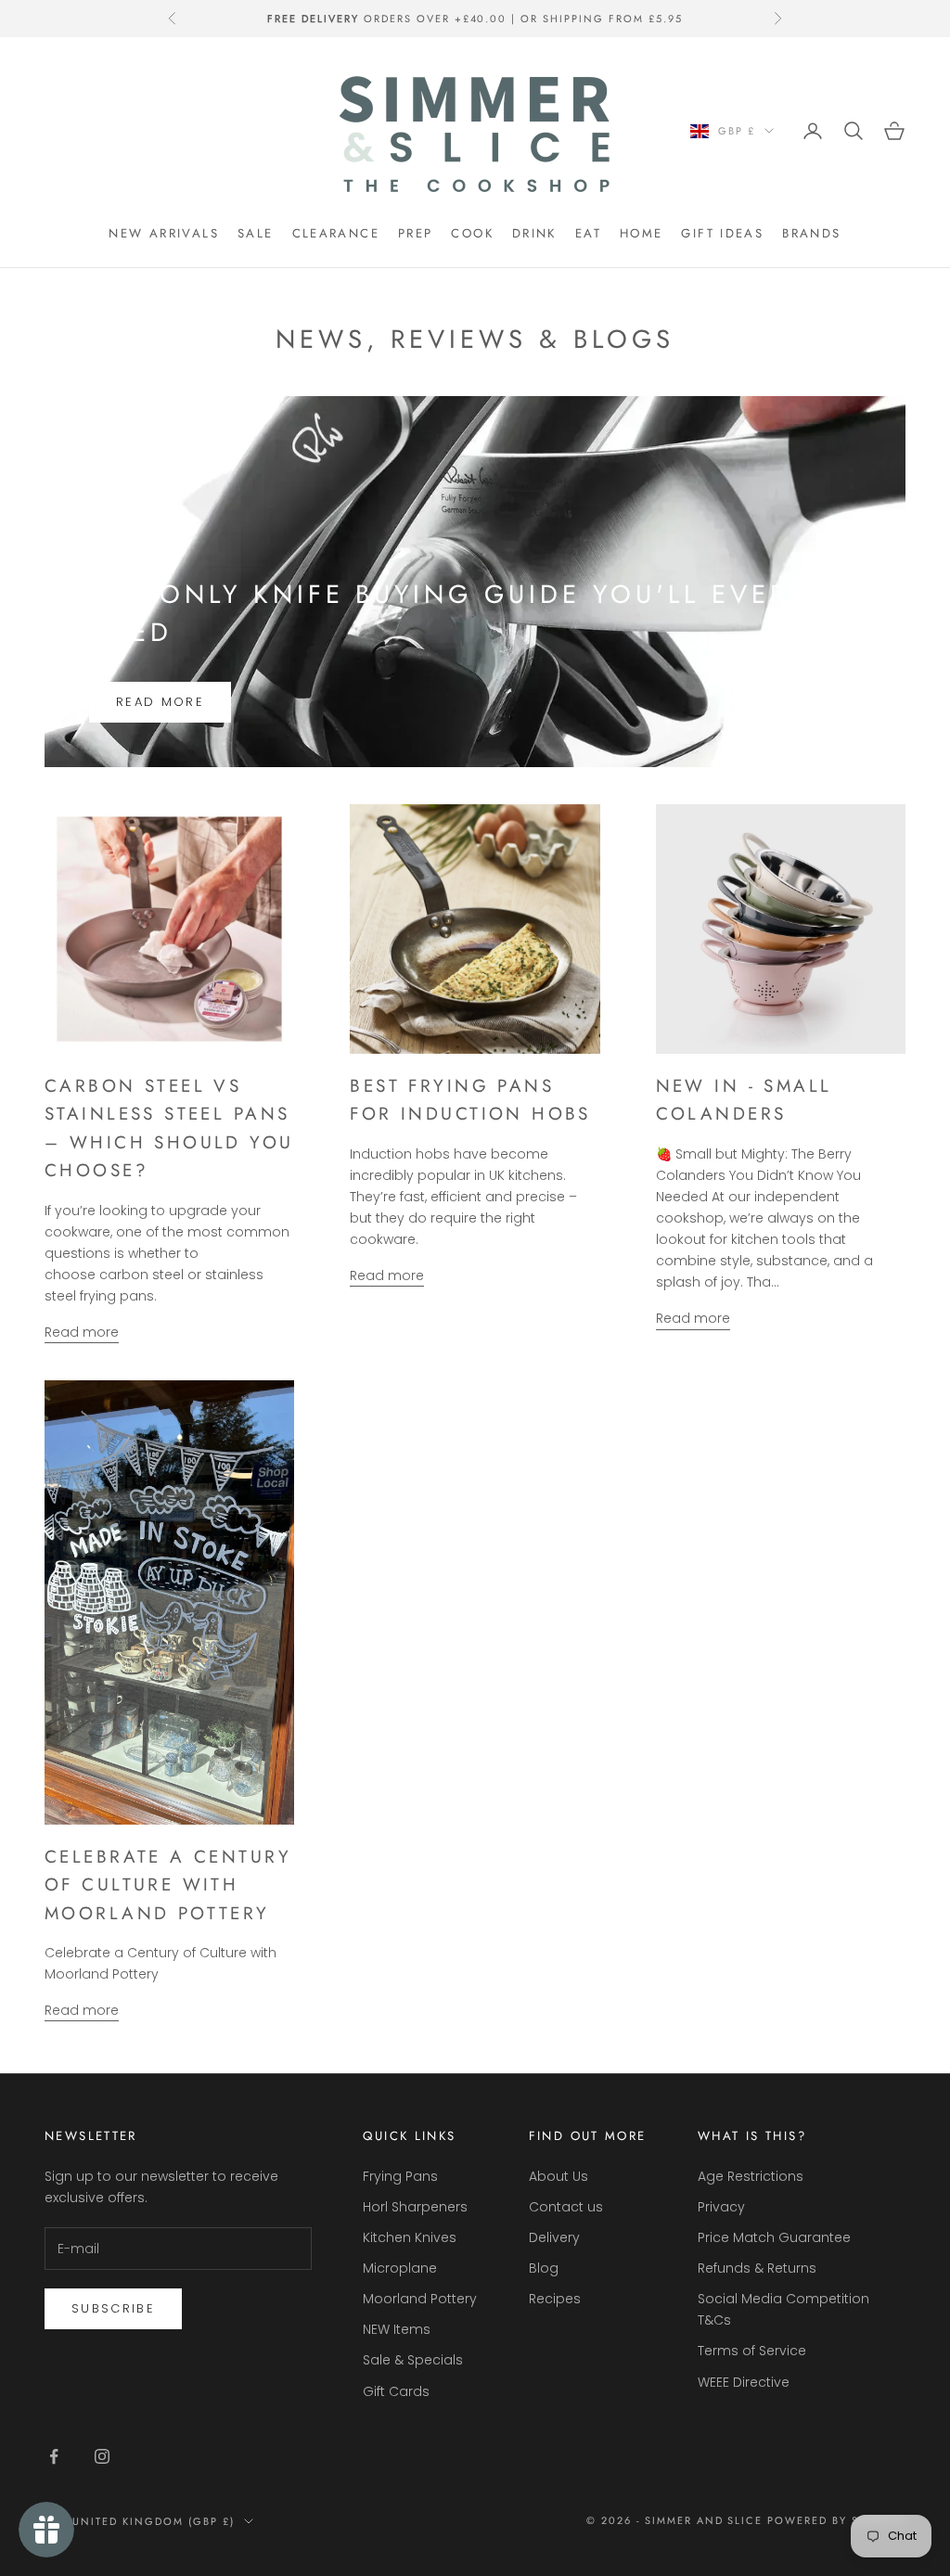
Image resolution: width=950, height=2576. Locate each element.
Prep (416, 233)
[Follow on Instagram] (102, 2456)
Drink (534, 233)
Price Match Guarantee (774, 2237)
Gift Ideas (722, 233)
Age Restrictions (751, 2176)
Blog (544, 2268)
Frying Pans (400, 2176)
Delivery (554, 2237)
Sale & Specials (413, 2360)
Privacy (721, 2207)
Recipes (555, 2299)
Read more (160, 702)
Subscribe (113, 2308)
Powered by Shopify (836, 2520)
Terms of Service (752, 2351)
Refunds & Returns (757, 2268)
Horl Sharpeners (415, 2207)
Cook (472, 233)
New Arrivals (164, 233)
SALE (256, 233)
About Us (558, 2176)
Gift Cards (396, 2391)
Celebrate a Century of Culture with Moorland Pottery (168, 1885)
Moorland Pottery (420, 2299)
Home (642, 233)
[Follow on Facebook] (54, 2456)
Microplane (400, 2268)
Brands (811, 233)
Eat (588, 233)
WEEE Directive (744, 2382)
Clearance (336, 233)
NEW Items (397, 2329)
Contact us (566, 2207)
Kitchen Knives (410, 2237)
